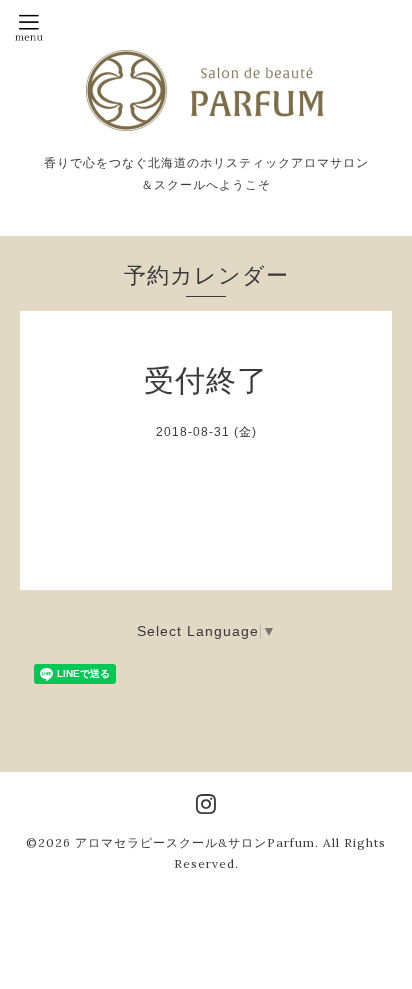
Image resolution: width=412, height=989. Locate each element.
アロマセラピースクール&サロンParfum (195, 842)
